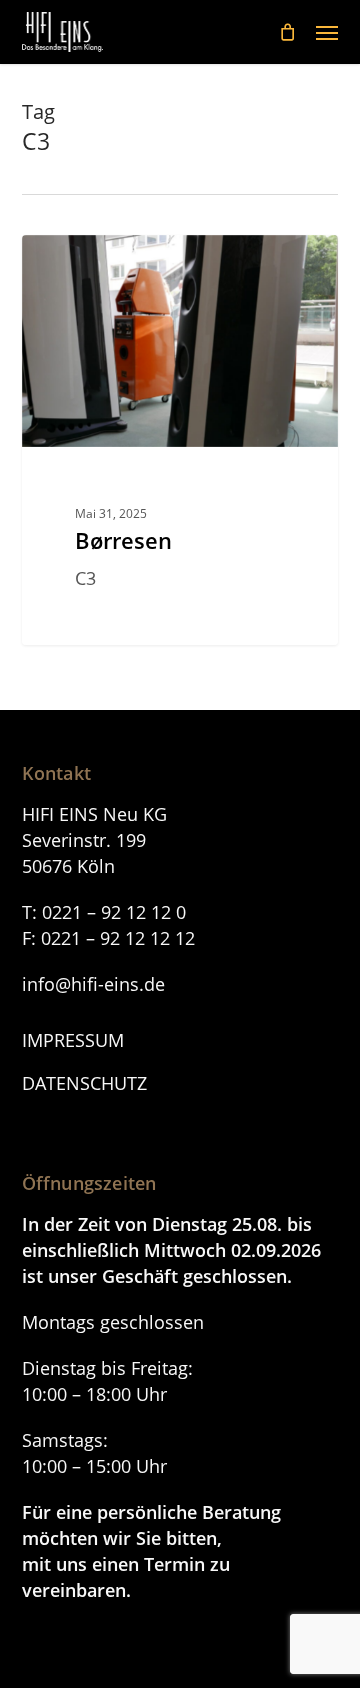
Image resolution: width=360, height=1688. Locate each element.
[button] (327, 32)
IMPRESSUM (73, 1040)
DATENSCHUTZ (84, 1083)
